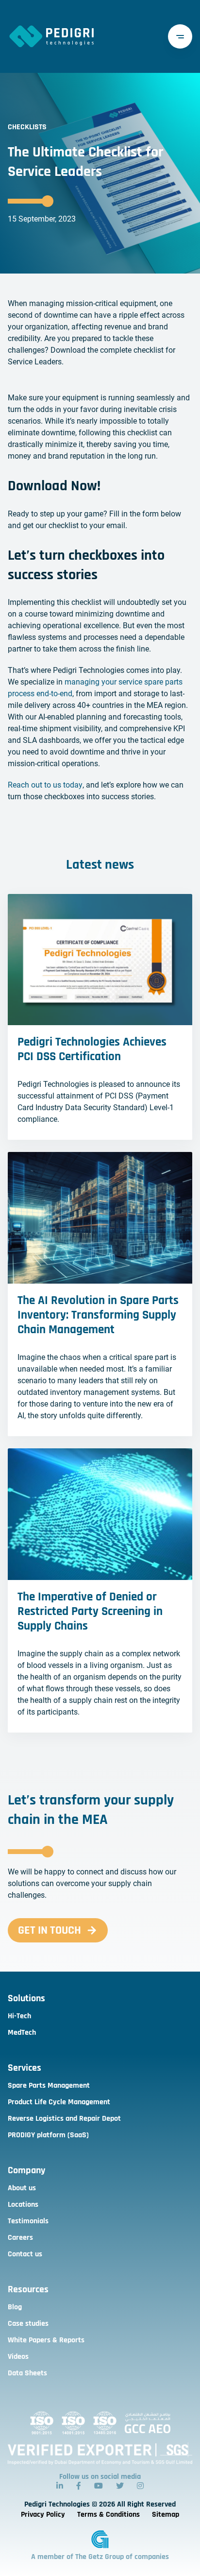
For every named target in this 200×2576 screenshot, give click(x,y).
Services (25, 2068)
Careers (20, 2238)
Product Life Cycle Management (59, 2102)
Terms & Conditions (108, 2515)
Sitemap (166, 2515)
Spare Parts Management (49, 2086)
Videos (18, 2357)
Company (26, 2170)
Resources (28, 2289)
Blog (15, 2307)
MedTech (22, 2033)
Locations (23, 2205)
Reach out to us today (45, 785)
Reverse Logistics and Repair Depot (64, 2119)
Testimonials (28, 2221)
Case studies (28, 2324)
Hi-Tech (19, 2016)
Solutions (26, 1998)
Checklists (27, 127)
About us (22, 2188)
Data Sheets (27, 2373)
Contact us (25, 2254)
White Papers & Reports (46, 2340)
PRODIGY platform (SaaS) (48, 2135)
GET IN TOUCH (50, 1930)
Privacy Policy (43, 2515)
